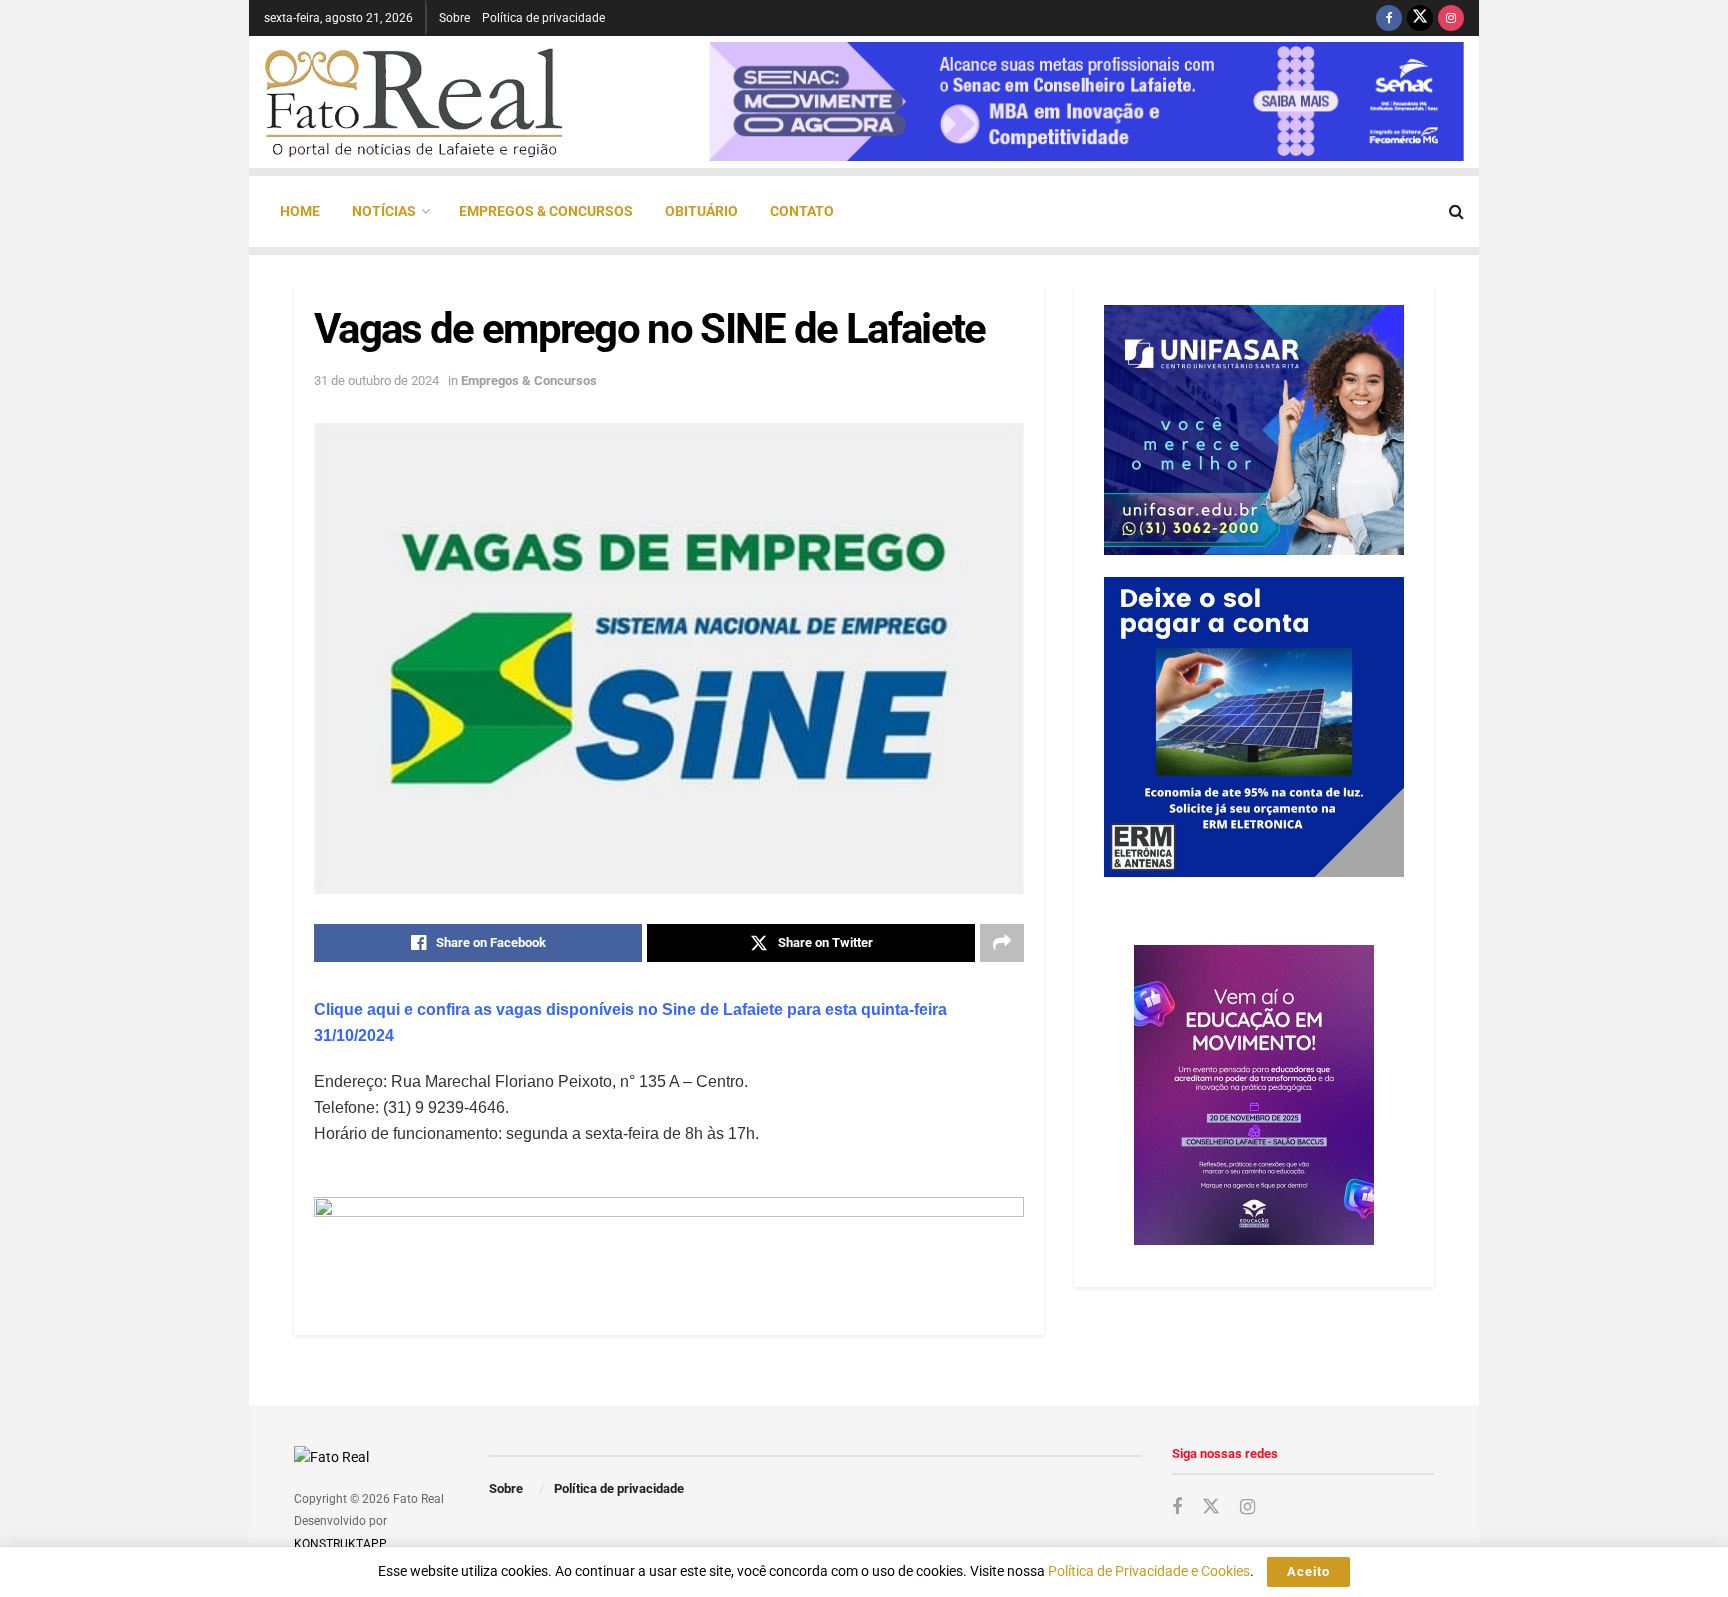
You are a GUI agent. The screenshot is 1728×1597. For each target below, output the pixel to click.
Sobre (454, 18)
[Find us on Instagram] (1451, 18)
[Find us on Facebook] (1389, 18)
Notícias (384, 211)
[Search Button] (1456, 211)
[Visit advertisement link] (669, 1241)
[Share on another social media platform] (1002, 943)
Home (300, 211)
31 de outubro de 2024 (376, 380)
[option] (1086, 101)
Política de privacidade (543, 18)
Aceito (1308, 1571)
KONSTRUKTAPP (339, 1544)
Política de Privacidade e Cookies (1149, 1571)
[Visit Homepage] (414, 102)
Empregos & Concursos (546, 211)
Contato (802, 211)
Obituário (701, 211)
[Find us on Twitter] (1420, 18)
